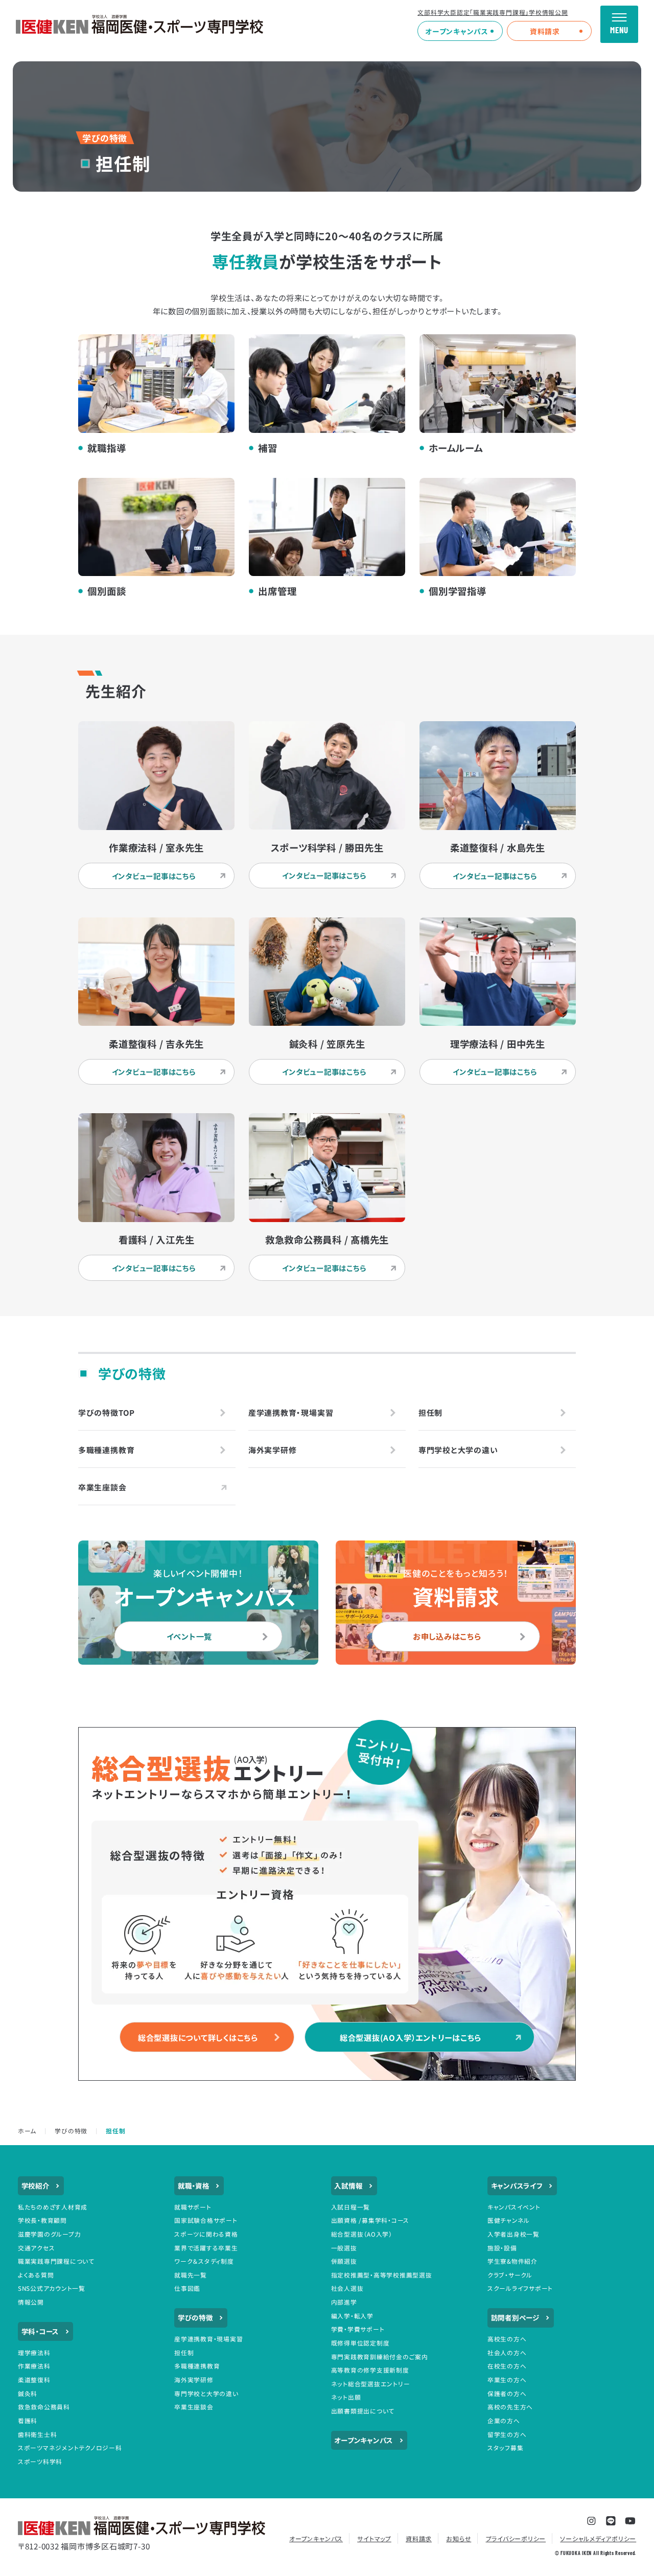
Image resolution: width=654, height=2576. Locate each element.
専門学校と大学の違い (206, 2393)
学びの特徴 (71, 2131)
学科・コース (40, 2331)
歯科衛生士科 (38, 2434)
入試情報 (348, 2186)
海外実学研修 (194, 2379)
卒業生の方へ (507, 2379)
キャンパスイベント (514, 2207)
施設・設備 (502, 2248)
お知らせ (459, 2538)
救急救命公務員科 (44, 2407)
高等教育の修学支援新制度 (370, 2370)
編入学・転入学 (352, 2316)
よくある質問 (36, 2275)
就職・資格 (194, 2186)
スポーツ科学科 (40, 2461)
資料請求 (545, 31)
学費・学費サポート (358, 2329)
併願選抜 (344, 2261)
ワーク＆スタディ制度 (204, 2261)
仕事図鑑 (187, 2288)
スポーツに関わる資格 (206, 2234)
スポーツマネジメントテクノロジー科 (70, 2447)
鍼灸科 (28, 2393)
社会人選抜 (347, 2288)
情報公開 (31, 2302)
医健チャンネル (509, 2220)
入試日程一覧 (351, 2207)
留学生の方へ (507, 2434)
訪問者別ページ (515, 2317)
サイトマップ (374, 2538)
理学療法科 (34, 2352)
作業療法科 (34, 2366)
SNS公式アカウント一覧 (52, 2288)
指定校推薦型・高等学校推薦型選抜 (382, 2275)
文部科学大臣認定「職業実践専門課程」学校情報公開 (493, 12)
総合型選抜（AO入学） (362, 2234)
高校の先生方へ (510, 2407)
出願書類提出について (363, 2411)
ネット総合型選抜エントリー (371, 2384)
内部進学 (344, 2302)
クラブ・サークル (510, 2275)
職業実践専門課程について (56, 2261)
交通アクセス (37, 2248)
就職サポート (193, 2207)
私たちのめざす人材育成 (53, 2207)
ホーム (27, 2131)
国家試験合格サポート (206, 2220)
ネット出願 (346, 2397)
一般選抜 (344, 2248)
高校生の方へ (507, 2339)
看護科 (28, 2420)
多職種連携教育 (197, 2366)
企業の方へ (504, 2420)
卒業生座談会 (194, 2407)
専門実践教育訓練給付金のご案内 (380, 2356)
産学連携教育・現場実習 (208, 2339)
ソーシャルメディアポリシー (598, 2538)
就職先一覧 (191, 2275)
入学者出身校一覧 (513, 2234)
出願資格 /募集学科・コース (370, 2220)
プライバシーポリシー (516, 2538)
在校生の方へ (507, 2366)
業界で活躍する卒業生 (206, 2248)
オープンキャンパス (457, 31)
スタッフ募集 (506, 2447)
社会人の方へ (507, 2352)
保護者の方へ (507, 2393)
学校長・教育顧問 (42, 2220)
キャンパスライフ (517, 2186)
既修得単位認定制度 (360, 2343)
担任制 (184, 2352)
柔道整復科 (34, 2379)
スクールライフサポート (520, 2288)
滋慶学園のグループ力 (50, 2234)
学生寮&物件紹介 (512, 2261)
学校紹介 (36, 2186)
